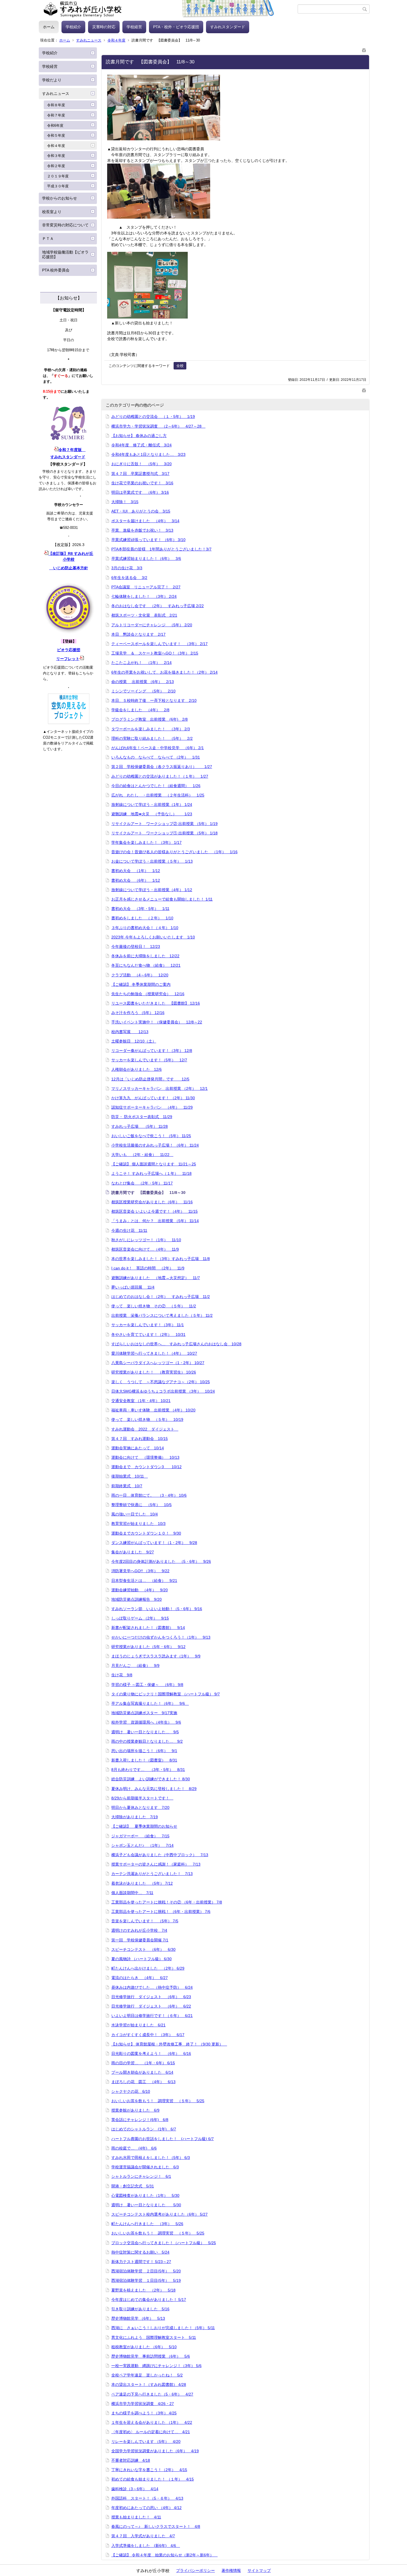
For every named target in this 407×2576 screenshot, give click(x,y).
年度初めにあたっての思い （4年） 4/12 (146, 2508)
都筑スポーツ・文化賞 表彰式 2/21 (144, 615)
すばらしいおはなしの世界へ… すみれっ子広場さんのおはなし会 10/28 (176, 1344)
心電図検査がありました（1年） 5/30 (145, 2195)
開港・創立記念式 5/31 (133, 2186)
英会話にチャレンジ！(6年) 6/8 (140, 2120)
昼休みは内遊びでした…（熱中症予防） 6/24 (152, 1987)
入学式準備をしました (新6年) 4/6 (146, 2546)
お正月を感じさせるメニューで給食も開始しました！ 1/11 (162, 899)
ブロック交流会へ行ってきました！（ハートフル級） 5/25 (164, 2243)
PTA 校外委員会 (56, 270)
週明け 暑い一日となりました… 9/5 (145, 1732)
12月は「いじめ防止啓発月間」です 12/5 (150, 1079)
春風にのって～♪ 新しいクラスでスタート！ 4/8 (156, 2526)
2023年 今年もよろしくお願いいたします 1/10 (153, 937)
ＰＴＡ (48, 239)
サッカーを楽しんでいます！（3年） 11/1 (148, 1325)
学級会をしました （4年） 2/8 (140, 710)
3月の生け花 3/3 (127, 568)
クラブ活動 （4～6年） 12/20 (140, 975)
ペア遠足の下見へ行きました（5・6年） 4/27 (152, 2394)
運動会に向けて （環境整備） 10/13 (145, 1457)
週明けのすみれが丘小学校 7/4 (139, 1930)
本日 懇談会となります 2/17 (138, 634)
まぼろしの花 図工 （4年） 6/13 (143, 2082)
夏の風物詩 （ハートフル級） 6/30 (141, 1959)
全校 (180, 366)
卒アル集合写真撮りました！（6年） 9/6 (150, 1703)
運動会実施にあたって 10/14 (138, 1448)
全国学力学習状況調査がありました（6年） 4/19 (155, 2451)
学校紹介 (73, 27)
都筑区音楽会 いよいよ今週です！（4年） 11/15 (154, 1211)
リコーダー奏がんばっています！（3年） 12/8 (152, 1051)
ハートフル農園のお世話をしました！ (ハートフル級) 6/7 (163, 2139)
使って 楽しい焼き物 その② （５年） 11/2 (154, 1306)
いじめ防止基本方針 (69, 568)
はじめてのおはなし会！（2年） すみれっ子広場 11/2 (161, 1297)
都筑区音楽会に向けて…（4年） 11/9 (145, 1249)
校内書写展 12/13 (130, 1032)
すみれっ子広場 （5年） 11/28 (140, 1126)
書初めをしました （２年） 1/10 (142, 918)
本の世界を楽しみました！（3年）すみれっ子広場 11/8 (161, 1259)
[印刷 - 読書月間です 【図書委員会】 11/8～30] (364, 49)
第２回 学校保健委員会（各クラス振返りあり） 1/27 (162, 767)
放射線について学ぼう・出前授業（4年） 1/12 (152, 890)
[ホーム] (168, 9)
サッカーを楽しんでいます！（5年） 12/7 (149, 1060)
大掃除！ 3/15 (125, 502)
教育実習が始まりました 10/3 (138, 1524)
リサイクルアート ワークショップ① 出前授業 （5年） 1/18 (164, 833)
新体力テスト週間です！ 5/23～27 (141, 2262)
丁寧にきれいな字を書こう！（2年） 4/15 (149, 2470)
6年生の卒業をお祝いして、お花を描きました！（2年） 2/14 (164, 672)
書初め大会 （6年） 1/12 (136, 880)
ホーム (49, 27)
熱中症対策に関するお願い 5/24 (140, 2252)
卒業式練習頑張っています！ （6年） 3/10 (148, 540)
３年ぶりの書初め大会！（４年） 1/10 (145, 928)
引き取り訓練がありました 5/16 (140, 2309)
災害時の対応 (104, 27)
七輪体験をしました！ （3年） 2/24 (144, 596)
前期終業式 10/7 (127, 1486)
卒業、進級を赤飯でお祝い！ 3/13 (142, 530)
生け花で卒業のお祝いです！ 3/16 (142, 483)
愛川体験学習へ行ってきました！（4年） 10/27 (154, 1353)
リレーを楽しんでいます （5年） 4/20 (146, 2441)
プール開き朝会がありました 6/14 (142, 2072)
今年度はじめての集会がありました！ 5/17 (149, 2300)
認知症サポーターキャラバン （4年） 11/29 (152, 1107)
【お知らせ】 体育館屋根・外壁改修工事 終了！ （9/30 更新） (169, 2044)
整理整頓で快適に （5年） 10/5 (141, 1505)
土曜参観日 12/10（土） (134, 1041)
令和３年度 (56, 156)
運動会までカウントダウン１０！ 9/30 (146, 1533)
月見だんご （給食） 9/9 (135, 1665)
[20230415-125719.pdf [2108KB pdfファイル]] (82, 659)
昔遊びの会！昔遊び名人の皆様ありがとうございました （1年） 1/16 (174, 852)
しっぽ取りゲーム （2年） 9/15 (140, 1618)
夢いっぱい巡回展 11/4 (133, 1287)
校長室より (52, 212)
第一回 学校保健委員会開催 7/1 (140, 1940)
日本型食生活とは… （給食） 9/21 (144, 1581)
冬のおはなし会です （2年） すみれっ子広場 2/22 (158, 606)
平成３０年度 (58, 186)
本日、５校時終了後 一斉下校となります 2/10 (154, 700)
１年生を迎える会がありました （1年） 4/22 (152, 2422)
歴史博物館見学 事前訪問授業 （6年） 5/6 (151, 2356)
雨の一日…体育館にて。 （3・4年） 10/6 (149, 1495)
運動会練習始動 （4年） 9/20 (140, 1590)
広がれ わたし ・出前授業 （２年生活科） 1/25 (158, 795)
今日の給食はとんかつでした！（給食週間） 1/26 (156, 786)
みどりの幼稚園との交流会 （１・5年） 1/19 (153, 417)
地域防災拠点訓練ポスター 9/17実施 (144, 1713)
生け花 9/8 (122, 1675)
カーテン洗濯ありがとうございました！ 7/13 (152, 1874)
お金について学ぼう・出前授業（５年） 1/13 (152, 861)
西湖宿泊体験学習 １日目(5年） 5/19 (146, 2280)
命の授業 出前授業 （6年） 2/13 (143, 682)
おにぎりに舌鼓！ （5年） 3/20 (141, 464)
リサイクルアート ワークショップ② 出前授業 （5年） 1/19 (164, 824)
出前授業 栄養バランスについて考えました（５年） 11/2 (162, 1315)
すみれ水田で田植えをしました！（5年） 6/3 (151, 2158)
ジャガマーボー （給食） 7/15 (140, 1836)
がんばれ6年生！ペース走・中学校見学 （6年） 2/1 (158, 748)
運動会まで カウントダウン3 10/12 (146, 1467)
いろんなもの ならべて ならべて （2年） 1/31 (156, 757)
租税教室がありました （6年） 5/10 (144, 2347)
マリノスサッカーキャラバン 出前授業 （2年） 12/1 (159, 1088)
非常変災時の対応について (65, 225)
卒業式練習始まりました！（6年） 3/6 (146, 558)
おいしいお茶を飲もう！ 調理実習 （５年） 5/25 (158, 2101)
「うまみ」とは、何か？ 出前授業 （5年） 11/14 (155, 1221)
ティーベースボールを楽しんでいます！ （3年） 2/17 (159, 644)
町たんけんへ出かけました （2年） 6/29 (148, 1968)
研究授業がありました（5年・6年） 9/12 (148, 1647)
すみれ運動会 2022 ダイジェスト (145, 1429)
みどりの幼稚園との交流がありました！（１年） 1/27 (160, 776)
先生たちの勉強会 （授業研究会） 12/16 (148, 994)
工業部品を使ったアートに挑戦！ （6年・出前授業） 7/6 (161, 1912)
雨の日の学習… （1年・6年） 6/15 (143, 2063)
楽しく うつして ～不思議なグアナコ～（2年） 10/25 (161, 1382)
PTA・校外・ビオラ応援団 (176, 27)
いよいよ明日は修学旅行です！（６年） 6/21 (152, 2016)
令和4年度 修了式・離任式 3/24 (141, 445)
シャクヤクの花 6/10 (131, 2091)
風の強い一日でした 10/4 (135, 1514)
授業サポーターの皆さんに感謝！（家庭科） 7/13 (156, 1864)
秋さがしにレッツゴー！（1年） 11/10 (146, 1240)
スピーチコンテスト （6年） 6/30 (143, 1949)
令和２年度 (56, 166)
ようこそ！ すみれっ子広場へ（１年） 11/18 (151, 1173)
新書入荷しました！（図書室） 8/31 (144, 1760)
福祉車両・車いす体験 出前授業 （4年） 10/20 (153, 1410)
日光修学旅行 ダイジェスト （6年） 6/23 (151, 1997)
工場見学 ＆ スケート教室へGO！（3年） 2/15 (155, 653)
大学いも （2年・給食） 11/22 (142, 1155)
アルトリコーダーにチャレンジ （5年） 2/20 (152, 625)
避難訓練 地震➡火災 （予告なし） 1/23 (152, 814)
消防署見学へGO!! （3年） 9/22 (140, 1571)
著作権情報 (231, 2570)
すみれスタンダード (228, 27)
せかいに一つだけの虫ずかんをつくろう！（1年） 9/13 (161, 1637)
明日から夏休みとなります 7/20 (140, 1807)
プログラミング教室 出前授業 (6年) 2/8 (150, 719)
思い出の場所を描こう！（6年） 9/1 (144, 1751)
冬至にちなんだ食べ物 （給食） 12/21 (146, 965)
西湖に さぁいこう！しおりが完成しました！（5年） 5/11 (163, 2328)
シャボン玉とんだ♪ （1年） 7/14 (142, 1845)
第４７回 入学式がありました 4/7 (143, 2536)
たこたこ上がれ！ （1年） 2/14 (141, 663)
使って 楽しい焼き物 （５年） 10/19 (147, 1419)
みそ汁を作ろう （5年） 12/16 (138, 1013)
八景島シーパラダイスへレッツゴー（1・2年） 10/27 (158, 1363)
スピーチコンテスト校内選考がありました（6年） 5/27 (159, 2214)
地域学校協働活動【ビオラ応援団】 (65, 254)
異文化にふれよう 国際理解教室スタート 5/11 (154, 2337)
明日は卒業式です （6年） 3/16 (140, 492)
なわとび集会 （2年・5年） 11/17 (142, 1183)
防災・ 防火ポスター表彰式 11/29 (142, 1117)
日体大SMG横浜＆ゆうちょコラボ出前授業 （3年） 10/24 (163, 1391)
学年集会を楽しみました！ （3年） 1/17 (146, 842)
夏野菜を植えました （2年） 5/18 (143, 2290)
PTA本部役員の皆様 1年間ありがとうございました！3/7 (161, 549)
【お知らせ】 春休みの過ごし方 (139, 436)
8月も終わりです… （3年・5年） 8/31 (148, 1770)
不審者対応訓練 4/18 (131, 2460)
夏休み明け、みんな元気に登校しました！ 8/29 (154, 1789)
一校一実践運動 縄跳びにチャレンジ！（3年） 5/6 (156, 2366)
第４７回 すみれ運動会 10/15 (140, 1439)
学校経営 (134, 27)
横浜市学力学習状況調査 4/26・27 (143, 2404)
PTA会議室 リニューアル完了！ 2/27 (146, 587)
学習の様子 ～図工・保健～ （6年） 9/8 (147, 1685)
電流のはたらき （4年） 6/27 (140, 1978)
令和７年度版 (72, 450)
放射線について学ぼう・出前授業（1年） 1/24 (152, 805)
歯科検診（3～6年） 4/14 (135, 2489)
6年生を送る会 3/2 (129, 578)
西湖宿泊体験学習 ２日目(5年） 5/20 (146, 2271)
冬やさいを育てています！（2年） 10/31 (148, 1334)
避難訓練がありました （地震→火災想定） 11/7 (156, 1278)
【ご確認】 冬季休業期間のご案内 (141, 984)
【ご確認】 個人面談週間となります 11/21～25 (154, 1164)
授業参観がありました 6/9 (135, 2110)
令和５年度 (56, 135)
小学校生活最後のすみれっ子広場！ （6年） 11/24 (155, 1145)
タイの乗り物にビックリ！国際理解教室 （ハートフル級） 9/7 (166, 1694)
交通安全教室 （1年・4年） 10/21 (141, 1401)
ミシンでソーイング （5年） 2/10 (143, 691)
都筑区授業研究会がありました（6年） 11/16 (152, 1202)
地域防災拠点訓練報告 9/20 (136, 1599)
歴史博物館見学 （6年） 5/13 (138, 2318)
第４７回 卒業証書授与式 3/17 (140, 474)
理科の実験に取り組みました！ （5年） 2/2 (152, 738)
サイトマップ (259, 2570)
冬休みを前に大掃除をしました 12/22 (145, 956)
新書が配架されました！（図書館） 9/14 (148, 1628)
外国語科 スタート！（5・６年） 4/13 (147, 2498)
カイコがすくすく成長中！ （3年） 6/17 (148, 2035)
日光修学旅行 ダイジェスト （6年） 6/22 (151, 2006)
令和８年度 (56, 105)
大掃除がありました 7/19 (135, 1817)
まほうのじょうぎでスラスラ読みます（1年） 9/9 (156, 1656)
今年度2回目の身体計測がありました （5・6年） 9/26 (161, 1561)
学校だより (52, 80)
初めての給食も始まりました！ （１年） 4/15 (153, 2479)
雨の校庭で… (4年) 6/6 (134, 2148)
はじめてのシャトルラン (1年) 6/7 (144, 2129)
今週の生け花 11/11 (129, 1230)
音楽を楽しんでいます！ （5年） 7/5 (145, 1921)
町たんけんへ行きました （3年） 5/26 (147, 2224)
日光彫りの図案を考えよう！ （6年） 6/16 (151, 2053)
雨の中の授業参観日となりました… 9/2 (147, 1741)
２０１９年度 (58, 176)
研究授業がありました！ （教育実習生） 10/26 (154, 1372)
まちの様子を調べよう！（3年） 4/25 (144, 2413)
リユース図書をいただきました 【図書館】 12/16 (156, 1003)
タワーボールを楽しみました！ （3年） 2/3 (151, 729)
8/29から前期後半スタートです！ (142, 1798)
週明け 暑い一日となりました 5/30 (146, 2205)
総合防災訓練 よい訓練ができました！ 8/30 (151, 1779)
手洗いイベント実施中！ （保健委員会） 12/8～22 (157, 1022)
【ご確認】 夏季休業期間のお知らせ (144, 1826)
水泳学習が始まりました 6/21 (138, 2025)
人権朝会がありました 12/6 (136, 1069)
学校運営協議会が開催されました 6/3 (145, 2167)
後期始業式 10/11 (130, 1476)
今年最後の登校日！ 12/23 (136, 946)
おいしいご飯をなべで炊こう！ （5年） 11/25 (151, 1136)
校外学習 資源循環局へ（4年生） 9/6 (146, 1722)
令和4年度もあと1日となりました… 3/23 (148, 454)
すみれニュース (89, 40)
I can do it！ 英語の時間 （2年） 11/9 (148, 1268)
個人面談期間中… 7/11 (132, 1893)
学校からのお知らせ (60, 198)
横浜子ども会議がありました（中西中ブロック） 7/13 (160, 1855)
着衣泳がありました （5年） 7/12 (142, 1883)
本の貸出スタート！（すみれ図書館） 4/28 (149, 2384)
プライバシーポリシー (195, 2570)
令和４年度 (116, 40)
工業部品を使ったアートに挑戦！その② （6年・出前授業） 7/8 (167, 1902)
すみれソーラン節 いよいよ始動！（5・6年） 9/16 (157, 1609)
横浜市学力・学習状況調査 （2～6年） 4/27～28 (158, 426)
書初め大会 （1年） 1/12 (136, 871)
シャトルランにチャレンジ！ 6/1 (141, 2176)
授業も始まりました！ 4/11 (136, 2517)
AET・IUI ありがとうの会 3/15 (141, 511)
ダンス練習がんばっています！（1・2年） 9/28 (154, 1543)
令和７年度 (56, 115)
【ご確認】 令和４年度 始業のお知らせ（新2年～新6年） (164, 2555)
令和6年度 (55, 126)
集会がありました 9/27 (133, 1552)
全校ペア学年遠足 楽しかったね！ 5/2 (147, 2375)
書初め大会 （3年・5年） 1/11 (140, 909)
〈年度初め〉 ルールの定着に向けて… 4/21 (151, 2432)
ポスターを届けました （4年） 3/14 (145, 521)
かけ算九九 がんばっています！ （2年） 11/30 (153, 1098)
